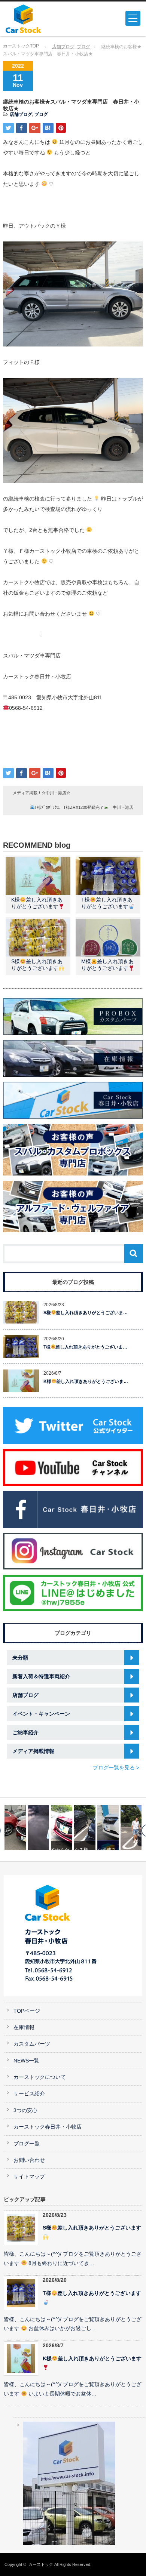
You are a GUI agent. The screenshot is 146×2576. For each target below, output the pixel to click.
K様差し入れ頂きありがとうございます (92, 2359)
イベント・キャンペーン (41, 1714)
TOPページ (27, 2011)
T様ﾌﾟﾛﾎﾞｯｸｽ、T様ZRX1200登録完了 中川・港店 (84, 807)
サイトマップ (29, 2177)
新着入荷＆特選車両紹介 (41, 1676)
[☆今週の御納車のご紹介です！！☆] (108, 1828)
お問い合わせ (29, 2160)
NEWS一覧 (26, 2061)
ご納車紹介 (25, 1732)
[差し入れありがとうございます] (131, 1828)
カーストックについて (40, 2077)
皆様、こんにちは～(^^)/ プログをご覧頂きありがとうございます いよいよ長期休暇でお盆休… (73, 2389)
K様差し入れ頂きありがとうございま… (86, 1381)
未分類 (20, 1658)
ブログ (83, 47)
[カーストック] (35, 19)
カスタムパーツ (32, 2044)
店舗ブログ (63, 47)
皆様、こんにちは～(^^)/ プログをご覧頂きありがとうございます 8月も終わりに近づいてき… (73, 2259)
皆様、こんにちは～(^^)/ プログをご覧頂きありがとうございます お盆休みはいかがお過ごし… (73, 2324)
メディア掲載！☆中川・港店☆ (42, 793)
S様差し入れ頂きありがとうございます (92, 2228)
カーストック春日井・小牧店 (48, 2127)
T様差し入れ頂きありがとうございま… (86, 1347)
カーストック (41, 2564)
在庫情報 (24, 2027)
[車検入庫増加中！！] (15, 1828)
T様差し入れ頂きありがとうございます (92, 2293)
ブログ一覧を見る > (116, 1768)
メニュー (133, 18)
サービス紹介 (29, 2094)
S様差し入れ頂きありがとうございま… (86, 1313)
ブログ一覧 (27, 2144)
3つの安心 (25, 2110)
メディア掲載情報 (33, 1751)
